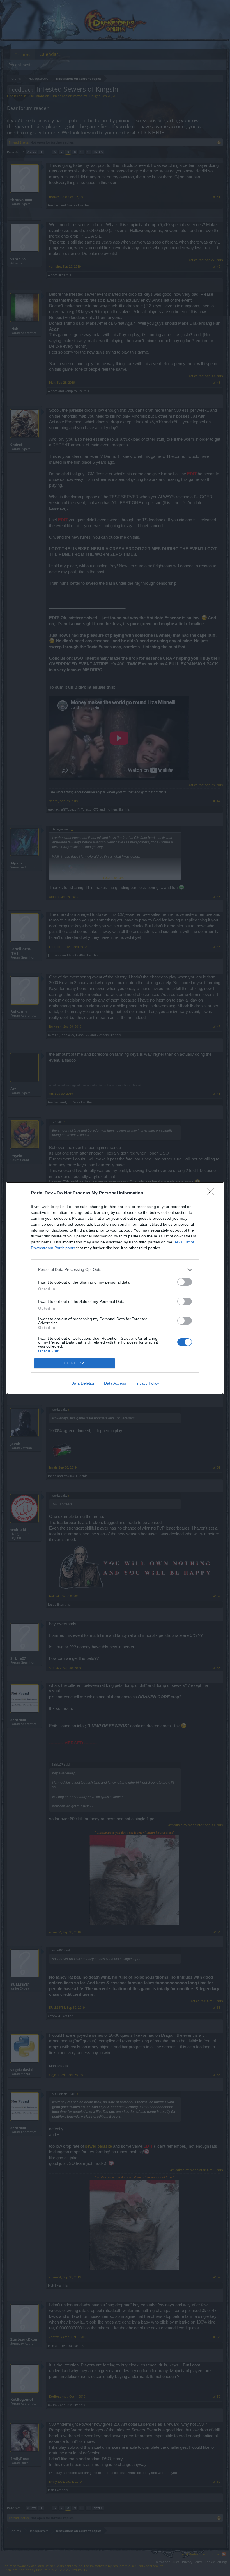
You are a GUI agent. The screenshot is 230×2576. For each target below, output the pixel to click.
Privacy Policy (147, 1383)
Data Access (115, 1383)
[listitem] (115, 1270)
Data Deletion (83, 1383)
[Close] (212, 1193)
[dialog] (115, 1288)
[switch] (185, 1282)
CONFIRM (75, 1363)
